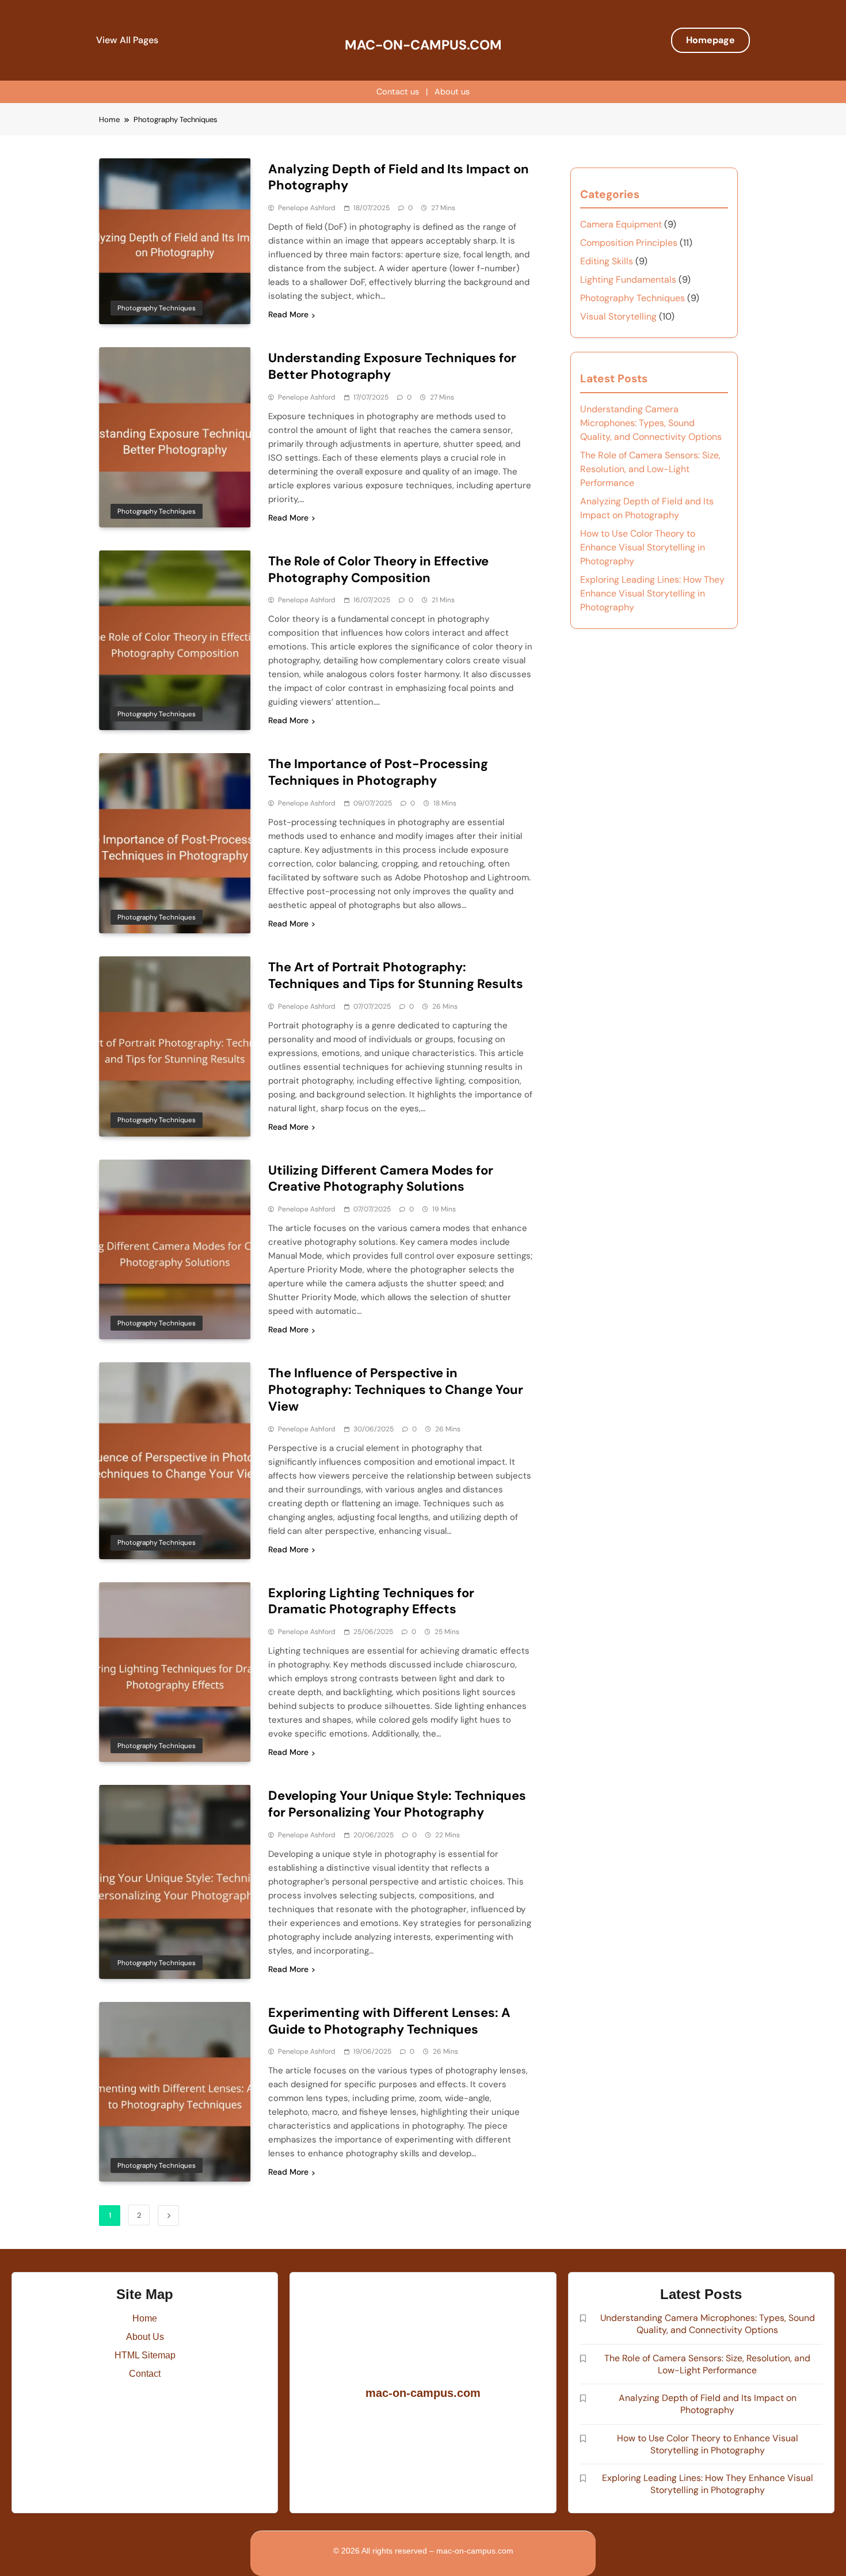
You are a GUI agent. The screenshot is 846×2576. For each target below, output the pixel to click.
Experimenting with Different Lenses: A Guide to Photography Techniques (389, 2021)
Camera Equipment (621, 224)
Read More (288, 314)
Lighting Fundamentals (628, 280)
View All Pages (127, 40)
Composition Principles (629, 243)
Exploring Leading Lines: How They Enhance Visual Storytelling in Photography (652, 593)
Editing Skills (607, 261)
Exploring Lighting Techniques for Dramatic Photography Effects (371, 1601)
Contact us (398, 92)
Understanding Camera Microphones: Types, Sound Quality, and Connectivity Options (651, 423)
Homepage (710, 40)
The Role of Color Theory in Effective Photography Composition (378, 569)
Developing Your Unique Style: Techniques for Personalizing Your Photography (397, 1804)
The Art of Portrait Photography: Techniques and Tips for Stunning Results (396, 975)
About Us (145, 2337)
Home (145, 2318)
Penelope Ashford (307, 208)
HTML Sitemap (145, 2355)
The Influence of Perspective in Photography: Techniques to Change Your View (396, 1390)
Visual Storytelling (618, 316)
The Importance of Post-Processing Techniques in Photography (378, 772)
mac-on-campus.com (423, 45)
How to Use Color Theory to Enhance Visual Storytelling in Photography (643, 547)
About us (452, 92)
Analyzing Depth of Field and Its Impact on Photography (399, 177)
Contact (145, 2374)
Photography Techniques (157, 308)
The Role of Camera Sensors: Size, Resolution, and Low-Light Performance (650, 469)
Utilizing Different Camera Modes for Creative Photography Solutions (381, 1179)
